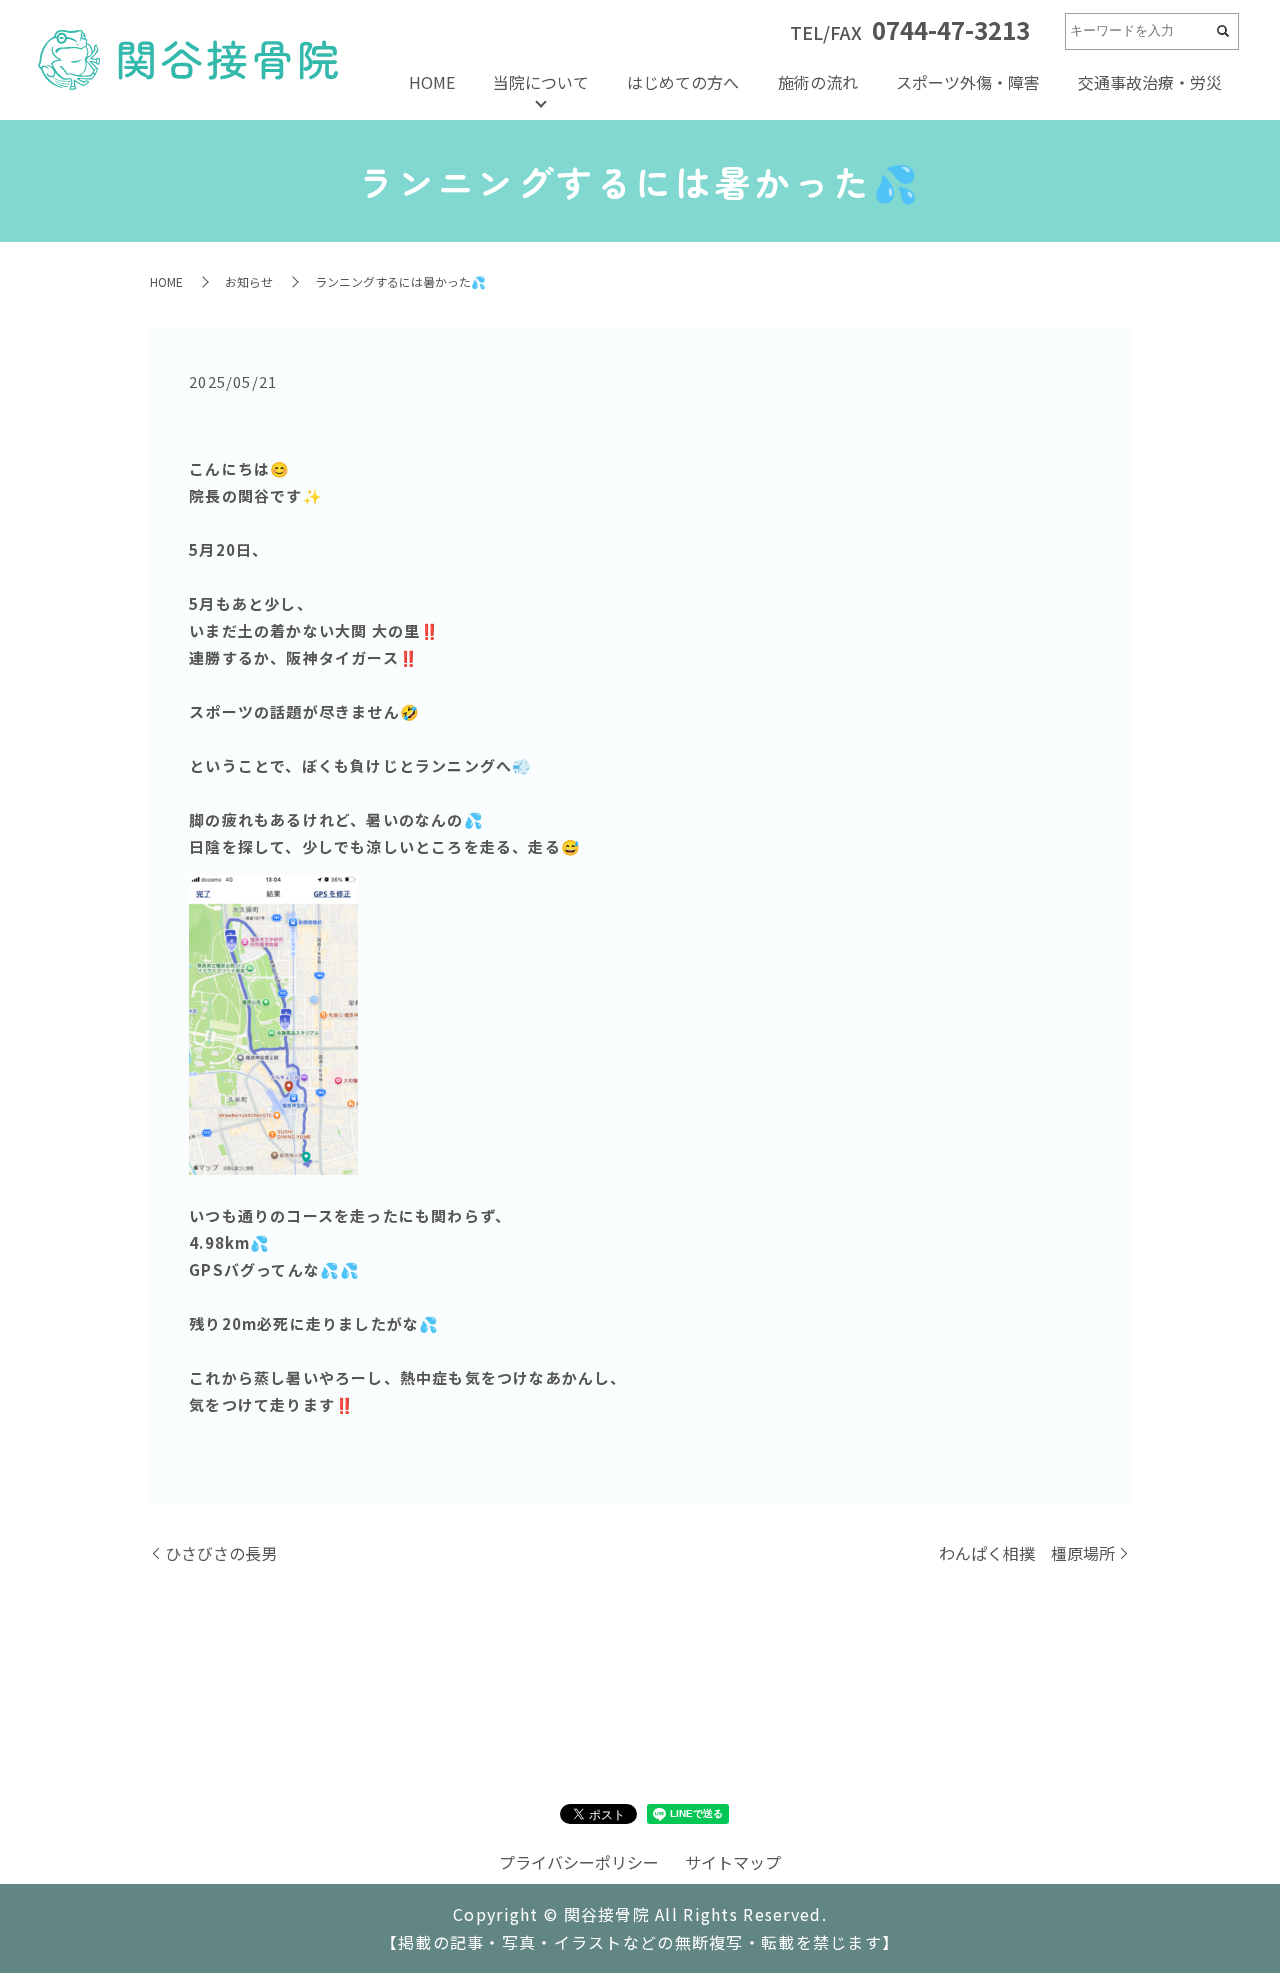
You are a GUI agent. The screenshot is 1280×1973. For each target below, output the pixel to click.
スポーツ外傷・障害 (968, 82)
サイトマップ (733, 1862)
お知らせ (249, 281)
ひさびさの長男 (221, 1553)
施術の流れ (818, 82)
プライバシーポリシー (579, 1862)
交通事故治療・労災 (1150, 82)
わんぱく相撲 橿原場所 (1027, 1553)
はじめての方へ (683, 82)
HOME (432, 82)
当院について (541, 82)
